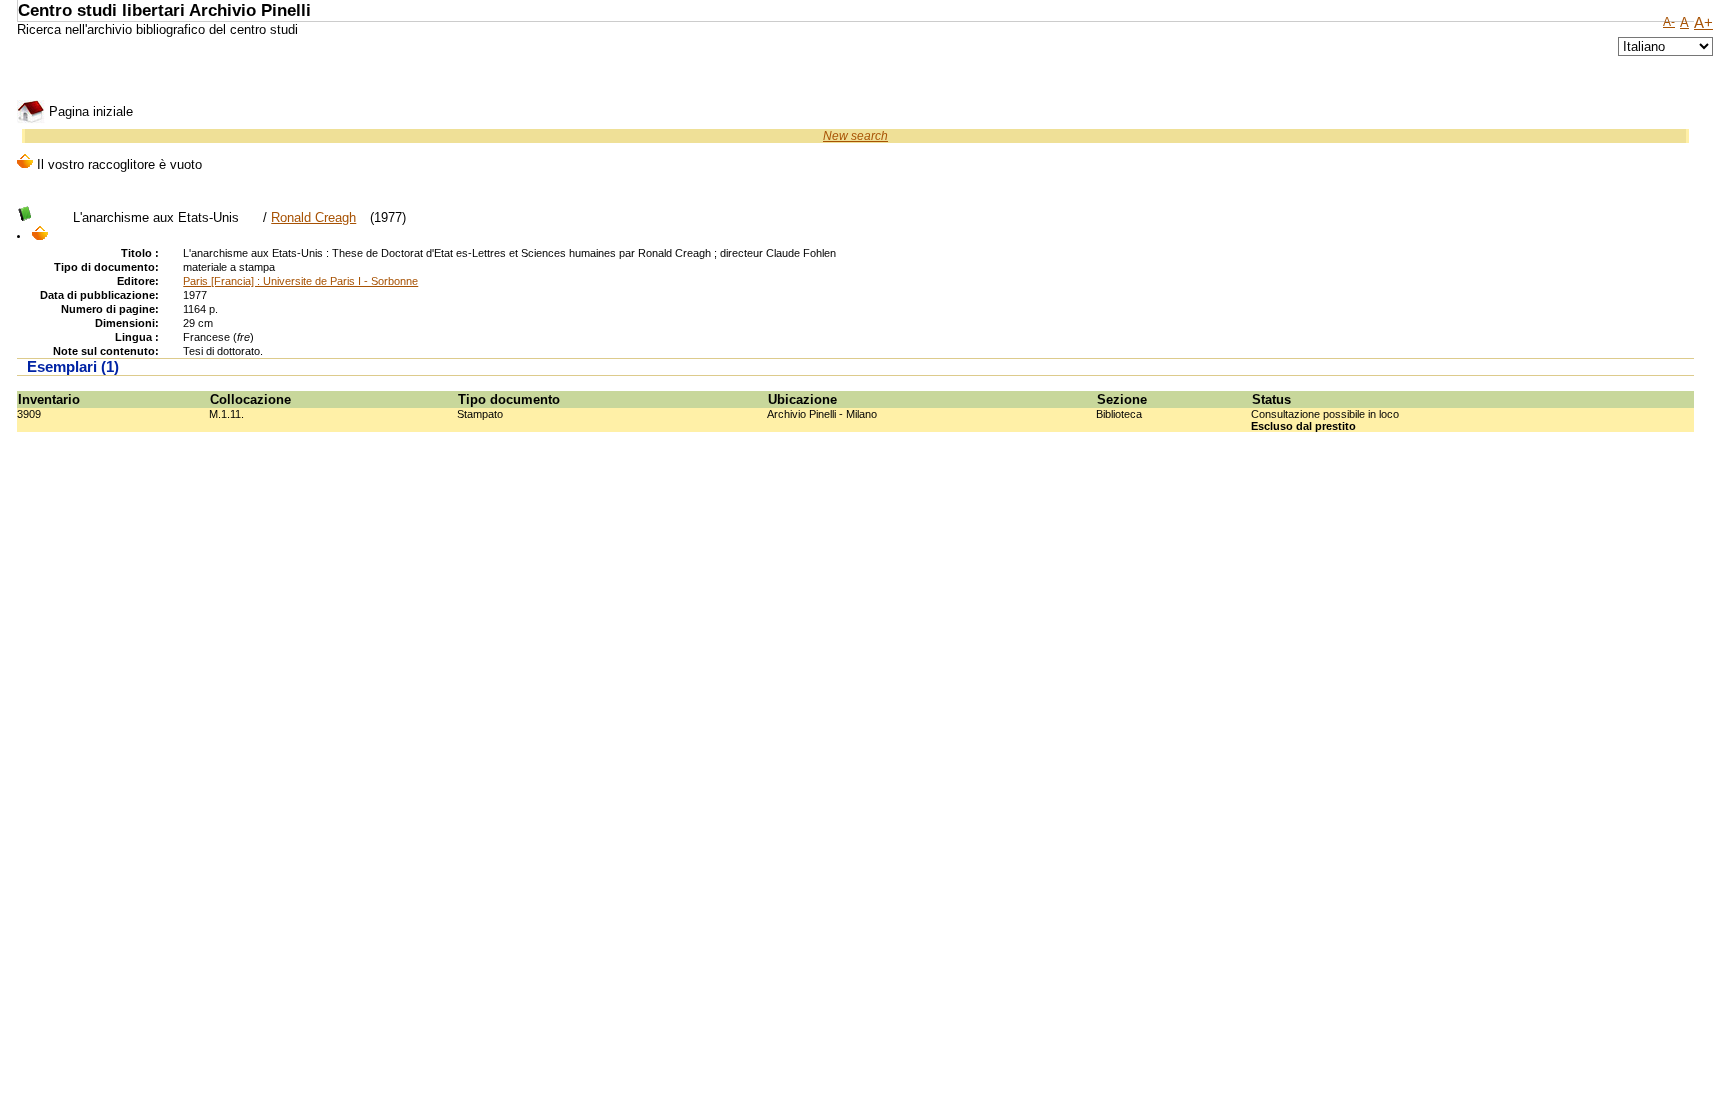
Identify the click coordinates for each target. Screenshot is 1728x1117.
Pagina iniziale (89, 111)
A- (1669, 22)
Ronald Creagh (313, 217)
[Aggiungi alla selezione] (40, 235)
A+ (1703, 23)
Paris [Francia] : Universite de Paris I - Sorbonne (300, 281)
